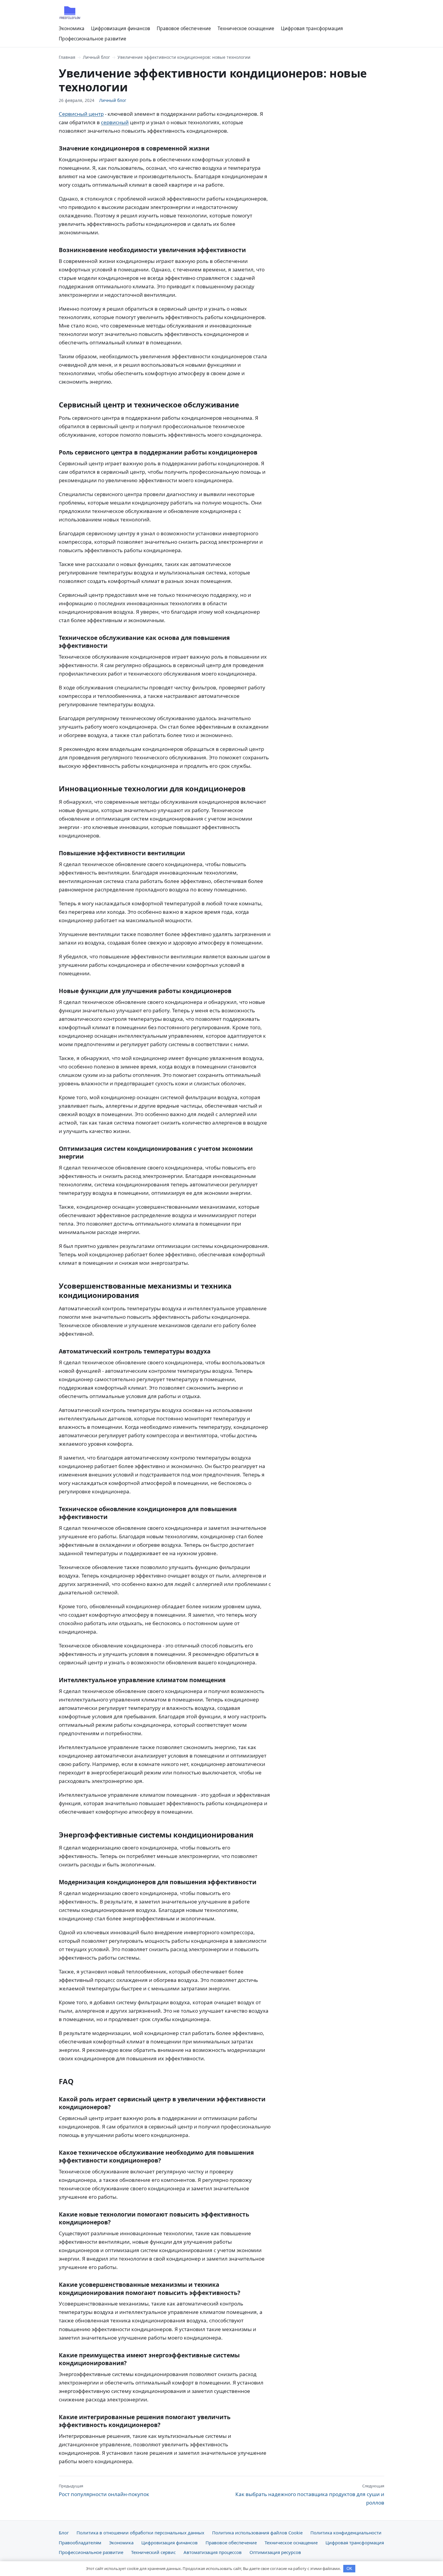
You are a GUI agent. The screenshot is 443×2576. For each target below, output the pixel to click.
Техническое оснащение (246, 28)
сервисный (115, 122)
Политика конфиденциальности (346, 2533)
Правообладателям (80, 2543)
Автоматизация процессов (213, 2552)
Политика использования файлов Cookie (257, 2533)
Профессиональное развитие (93, 39)
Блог (64, 2533)
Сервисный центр (81, 114)
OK (349, 2569)
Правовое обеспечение (184, 28)
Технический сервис (153, 2552)
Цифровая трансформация (312, 28)
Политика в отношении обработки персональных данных (140, 2533)
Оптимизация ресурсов (275, 2552)
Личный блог (96, 57)
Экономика (72, 28)
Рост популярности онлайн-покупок (104, 2490)
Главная (67, 57)
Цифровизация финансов (121, 28)
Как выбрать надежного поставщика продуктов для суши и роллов (310, 2495)
